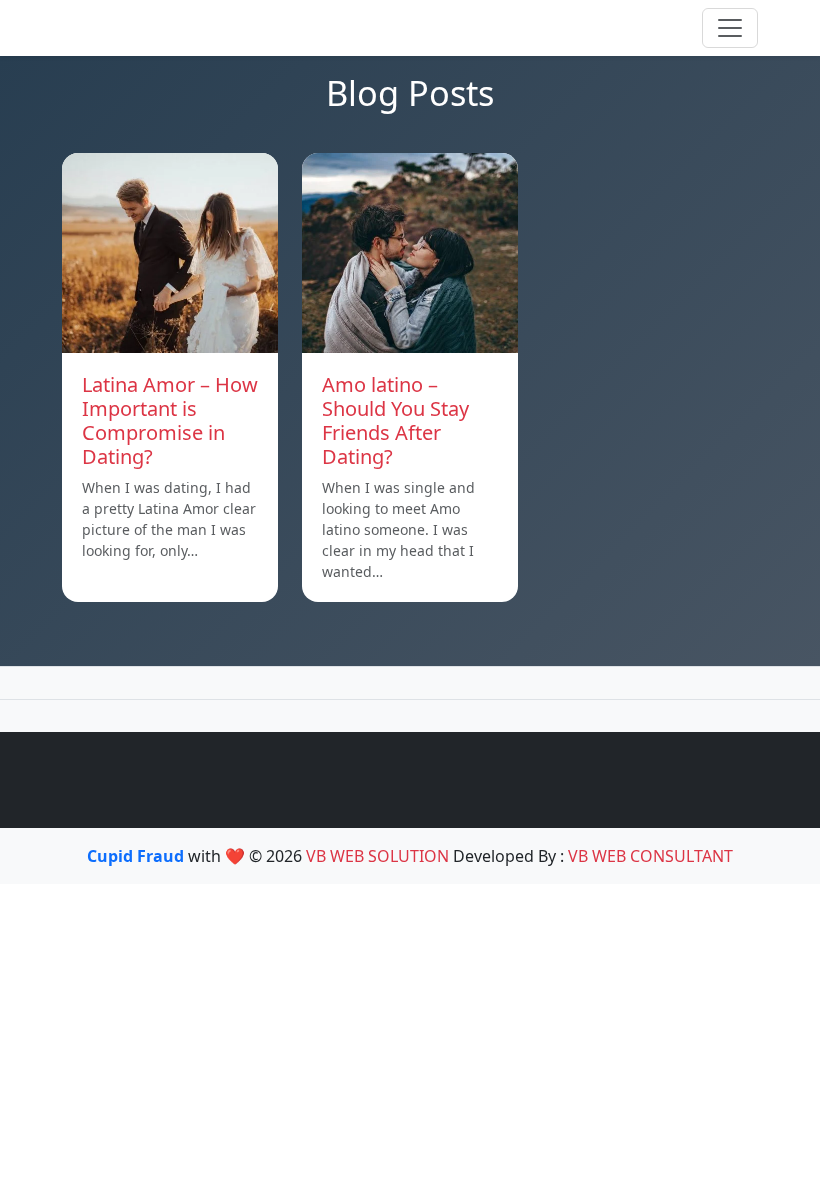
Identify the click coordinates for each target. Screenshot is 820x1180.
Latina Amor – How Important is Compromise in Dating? (170, 420)
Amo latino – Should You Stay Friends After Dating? (395, 420)
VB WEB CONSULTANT (650, 856)
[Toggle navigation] (730, 28)
